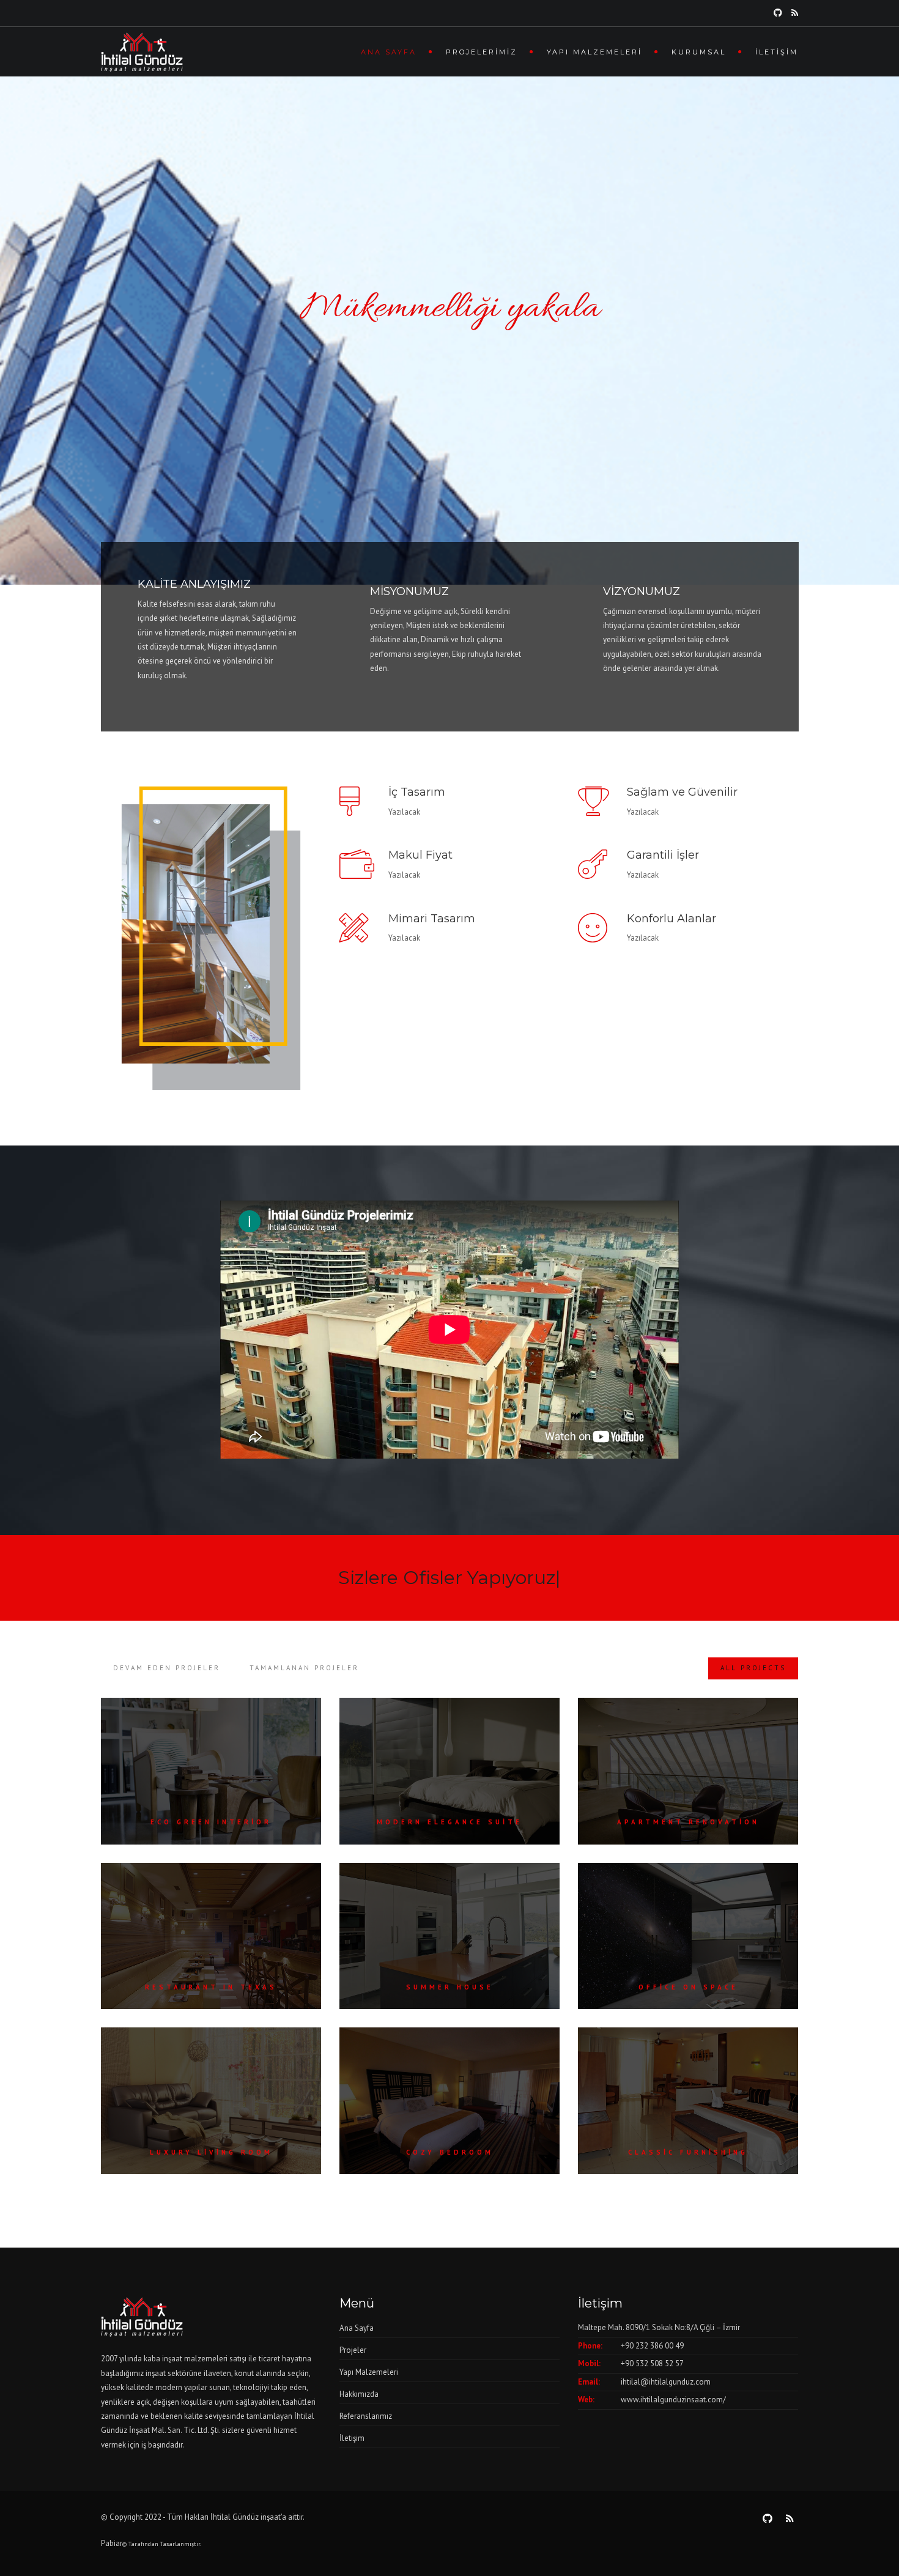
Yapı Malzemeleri (594, 52)
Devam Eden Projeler (167, 1668)
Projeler (353, 2350)
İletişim (777, 52)
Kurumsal (699, 52)
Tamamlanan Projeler (304, 1668)
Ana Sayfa (389, 52)
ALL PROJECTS (753, 1668)
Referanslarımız (366, 2416)
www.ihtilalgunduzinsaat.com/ (673, 2400)
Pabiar (112, 2543)
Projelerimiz (482, 52)
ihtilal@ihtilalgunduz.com (666, 2382)
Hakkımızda (359, 2394)
